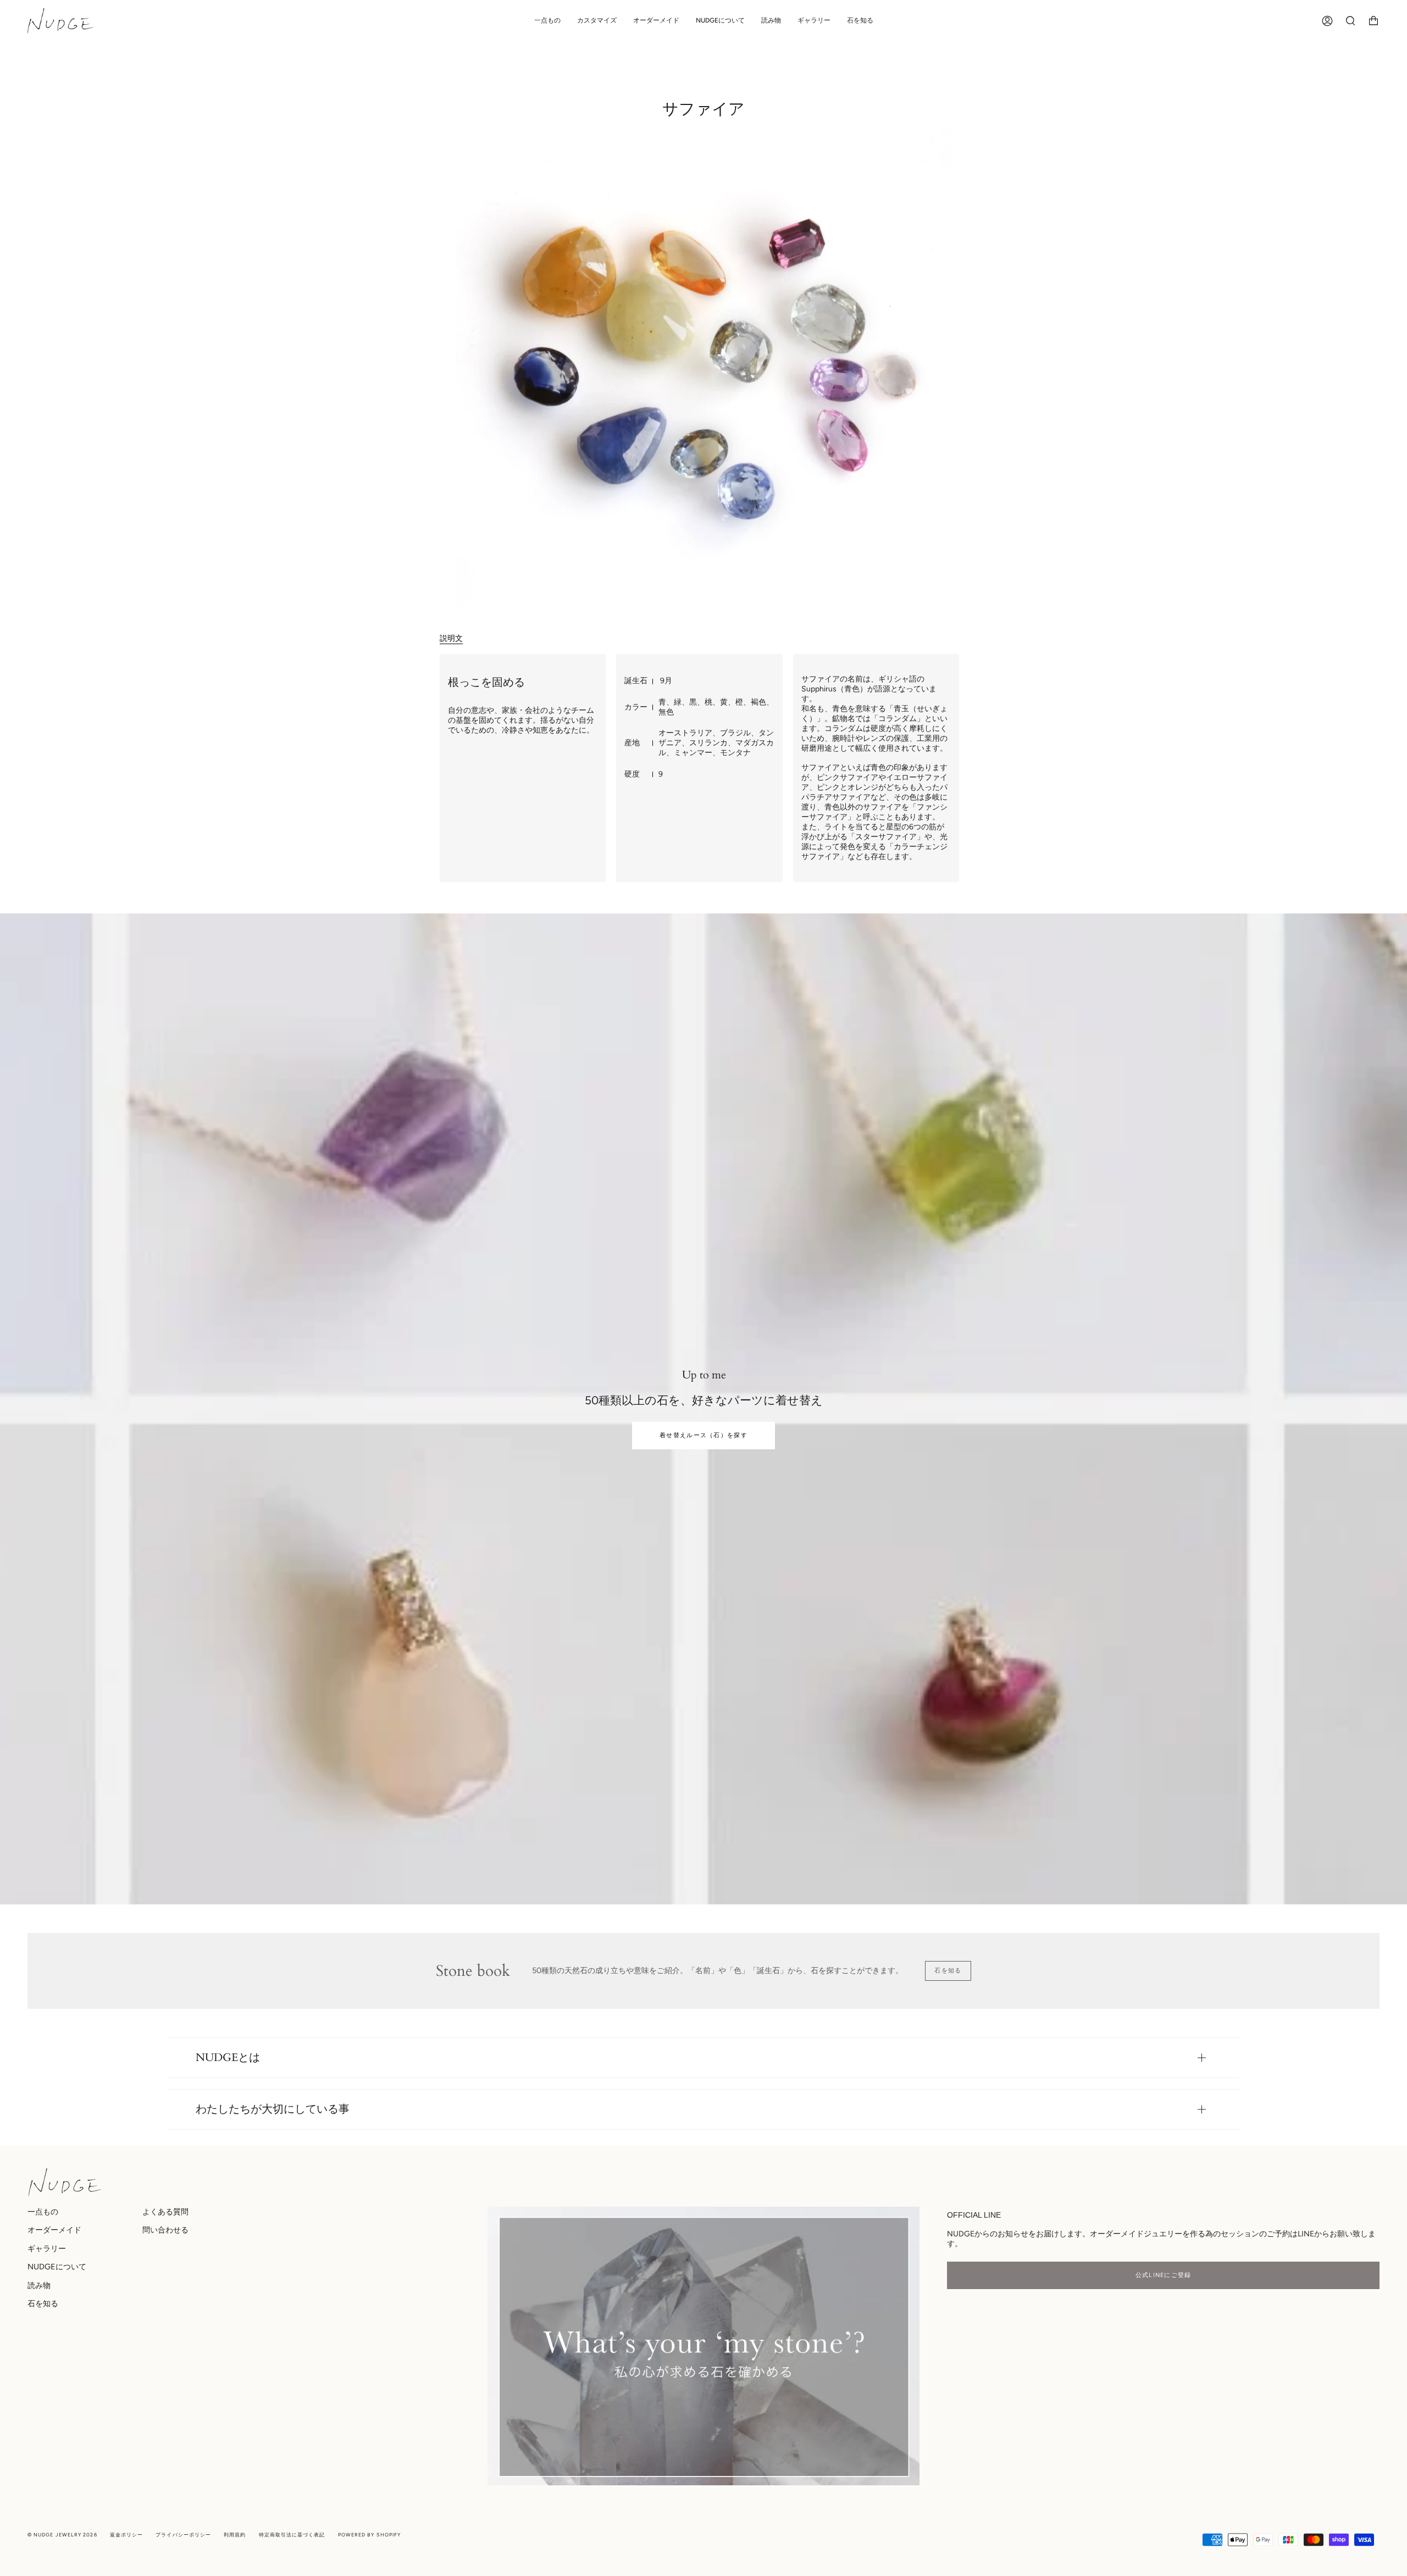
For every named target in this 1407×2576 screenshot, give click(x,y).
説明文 (451, 638)
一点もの (43, 2212)
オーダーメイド (54, 2230)
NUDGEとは (228, 2057)
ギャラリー (47, 2248)
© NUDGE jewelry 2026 (62, 2535)
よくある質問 (165, 2212)
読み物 (39, 2285)
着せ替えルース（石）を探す (703, 1435)
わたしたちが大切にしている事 (273, 2109)
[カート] (1373, 21)
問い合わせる (165, 2230)
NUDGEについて (57, 2267)
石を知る (948, 1971)
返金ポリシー (126, 2535)
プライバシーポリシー (183, 2535)
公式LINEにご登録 (1164, 2275)
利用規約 (235, 2535)
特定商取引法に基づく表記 (292, 2535)
